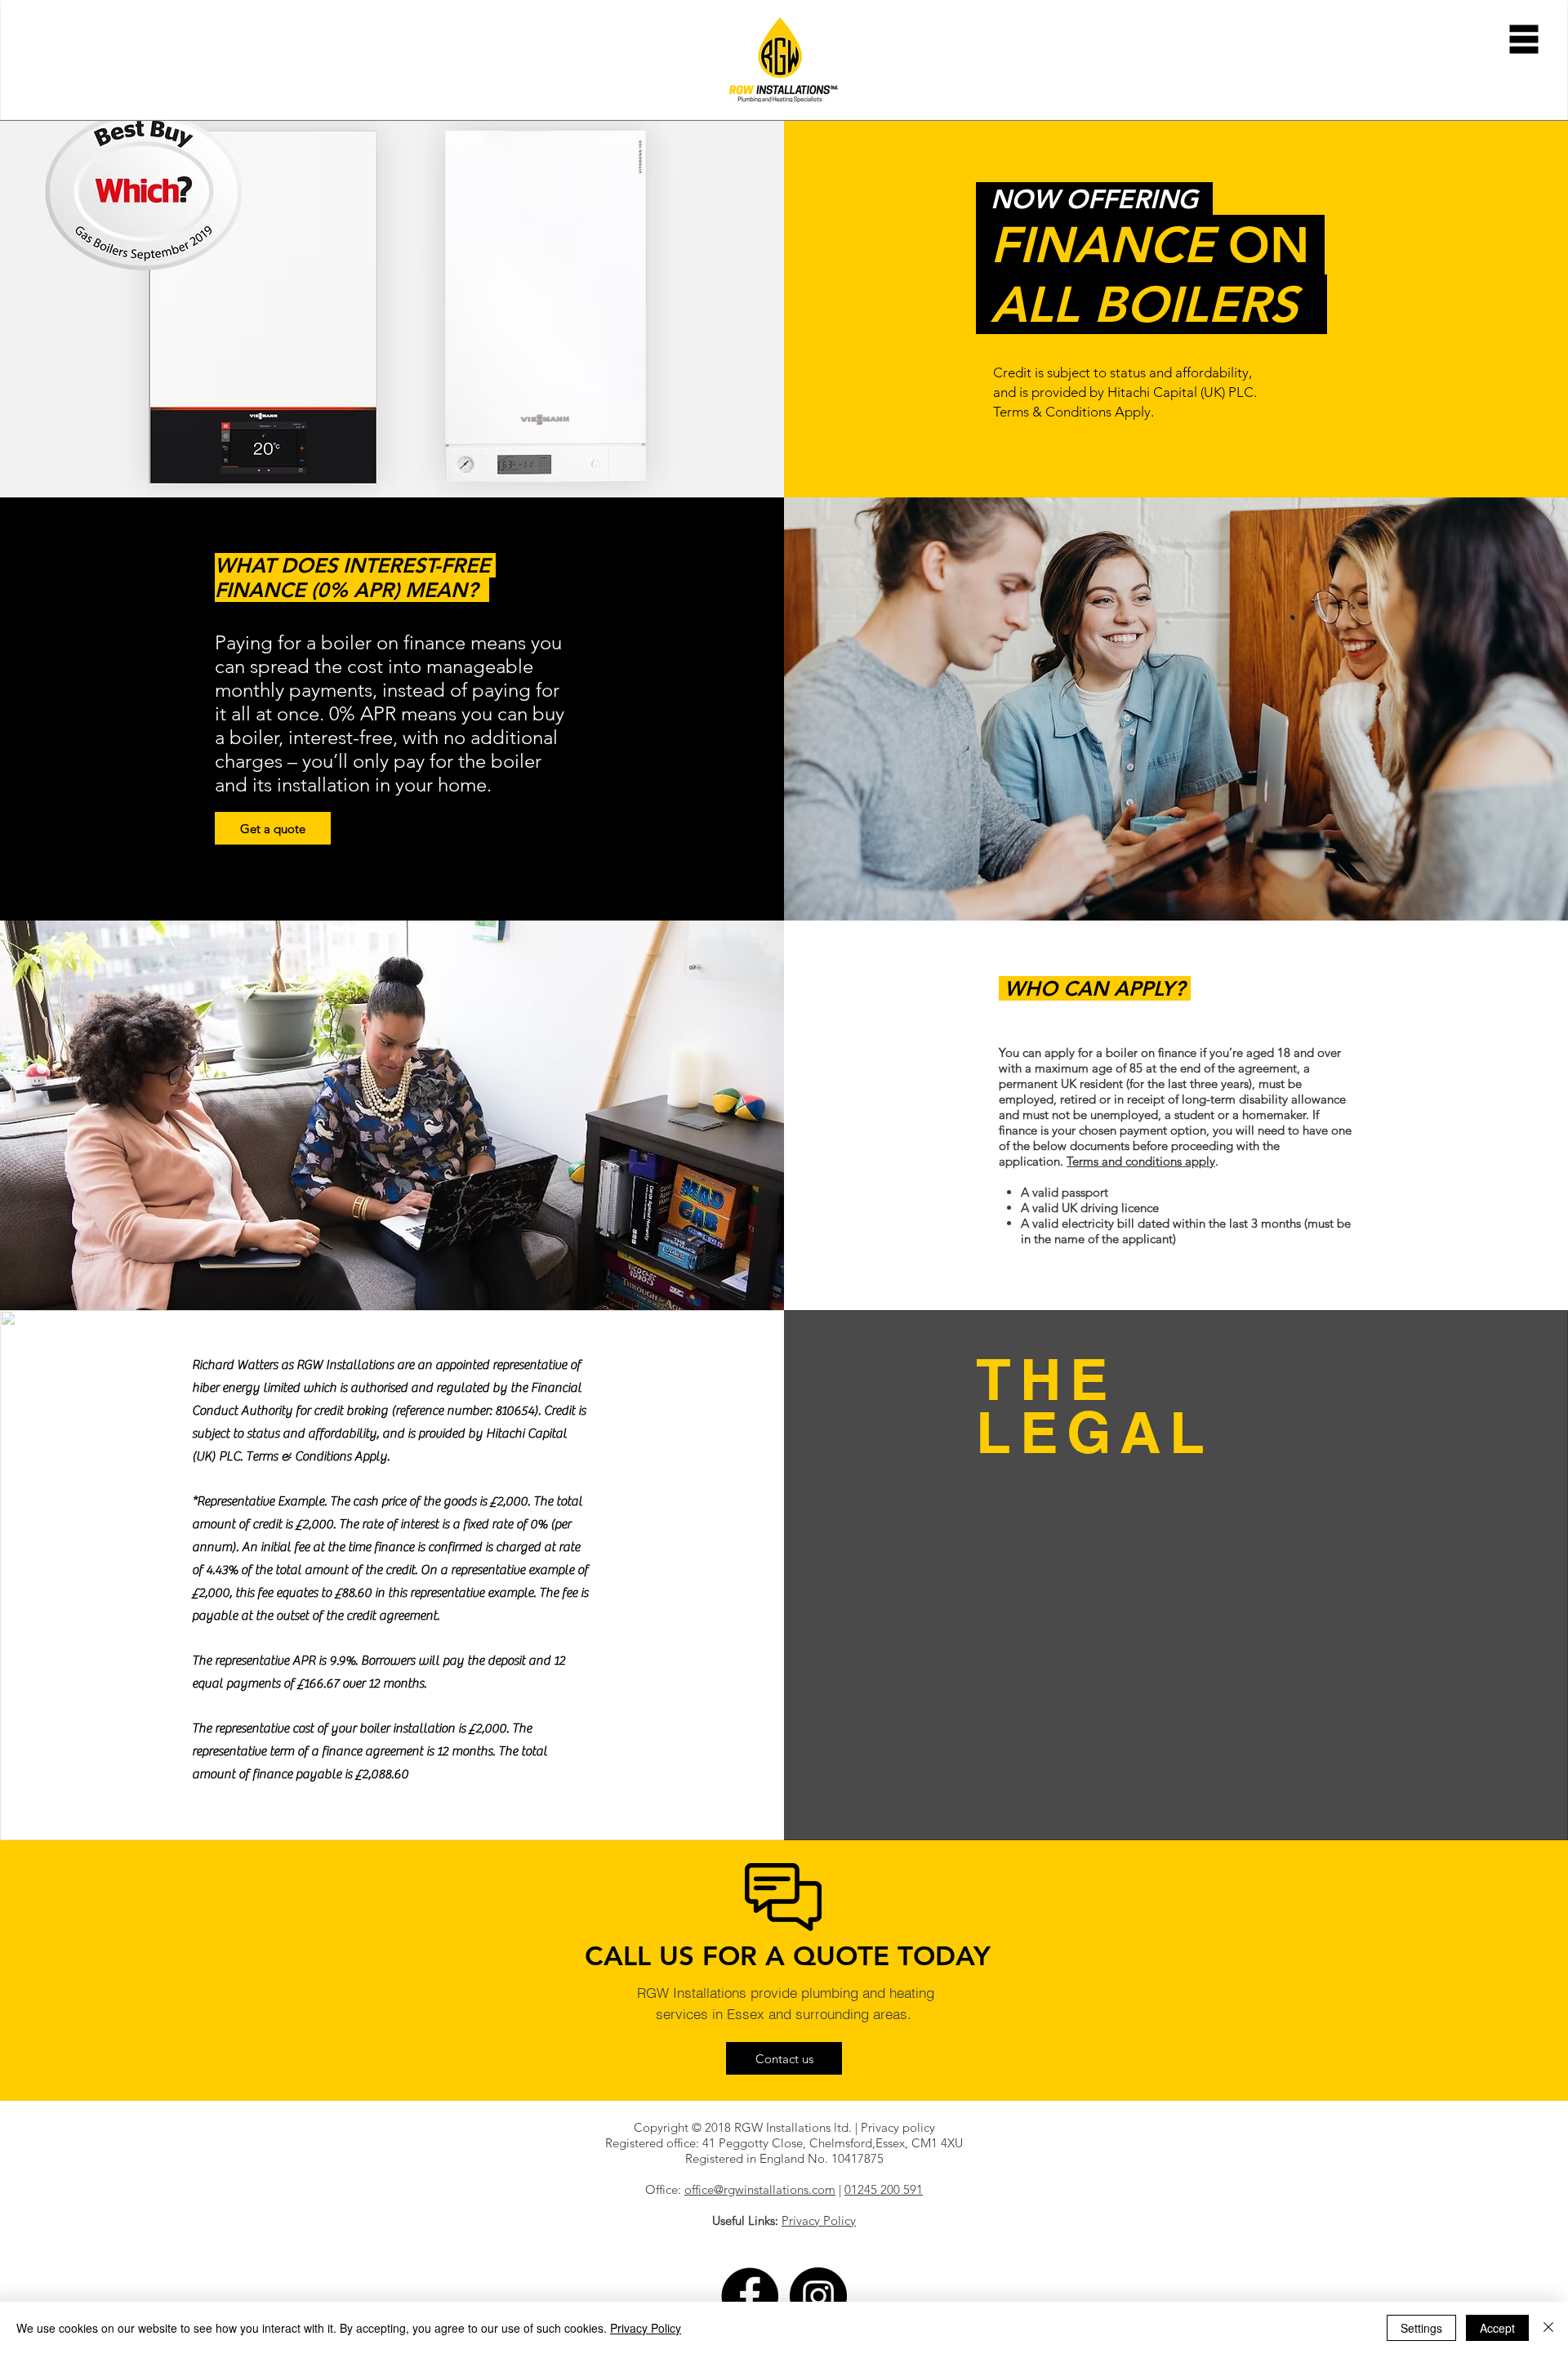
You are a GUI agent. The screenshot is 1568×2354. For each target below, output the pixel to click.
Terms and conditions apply (1141, 1161)
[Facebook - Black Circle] (750, 2296)
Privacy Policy (646, 2328)
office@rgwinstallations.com (760, 2189)
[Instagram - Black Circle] (818, 2296)
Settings (1421, 2328)
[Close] (1548, 2328)
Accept (1497, 2328)
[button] (1524, 40)
